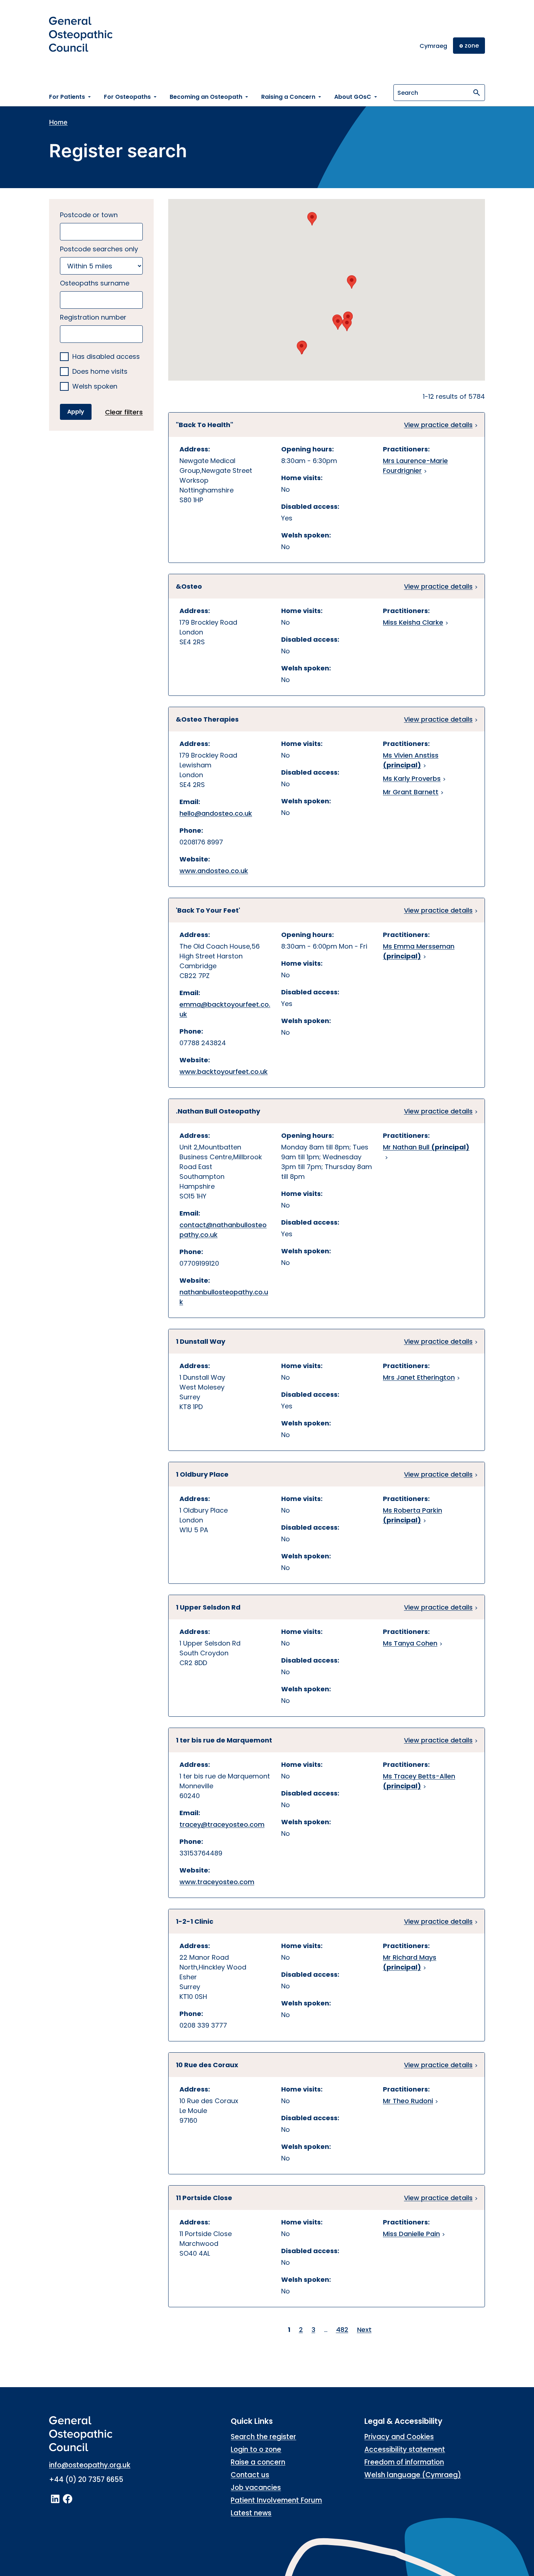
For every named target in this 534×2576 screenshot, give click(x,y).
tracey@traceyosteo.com (222, 1824)
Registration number (93, 317)
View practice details (438, 425)
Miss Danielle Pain (411, 2234)
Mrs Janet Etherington (419, 1377)
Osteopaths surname (95, 283)
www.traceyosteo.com (217, 1882)
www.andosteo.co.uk (214, 871)
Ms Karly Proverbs (412, 778)
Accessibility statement (405, 2449)
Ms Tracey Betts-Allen (419, 1781)
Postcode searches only (99, 249)
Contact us (250, 2475)
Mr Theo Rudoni (408, 2101)
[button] (312, 219)
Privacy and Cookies (399, 2437)
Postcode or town (89, 215)
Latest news (251, 2513)
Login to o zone (256, 2449)
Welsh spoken (95, 387)
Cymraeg (433, 46)
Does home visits (100, 372)
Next (364, 2330)
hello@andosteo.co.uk (216, 813)
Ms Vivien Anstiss (411, 760)
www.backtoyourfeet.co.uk (224, 1072)
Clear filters (124, 412)
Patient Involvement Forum (276, 2500)
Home (58, 122)
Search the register (263, 2437)
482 (342, 2330)
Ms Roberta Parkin (412, 1515)
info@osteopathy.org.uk (90, 2465)
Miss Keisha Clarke (413, 622)
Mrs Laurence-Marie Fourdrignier (415, 466)
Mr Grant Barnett (411, 792)
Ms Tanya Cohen (410, 1643)
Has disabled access (106, 357)
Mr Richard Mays (410, 1962)
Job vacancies (256, 2488)
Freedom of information (404, 2462)
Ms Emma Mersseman (419, 951)
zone (469, 46)
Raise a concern (258, 2462)
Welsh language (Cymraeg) (413, 2475)
